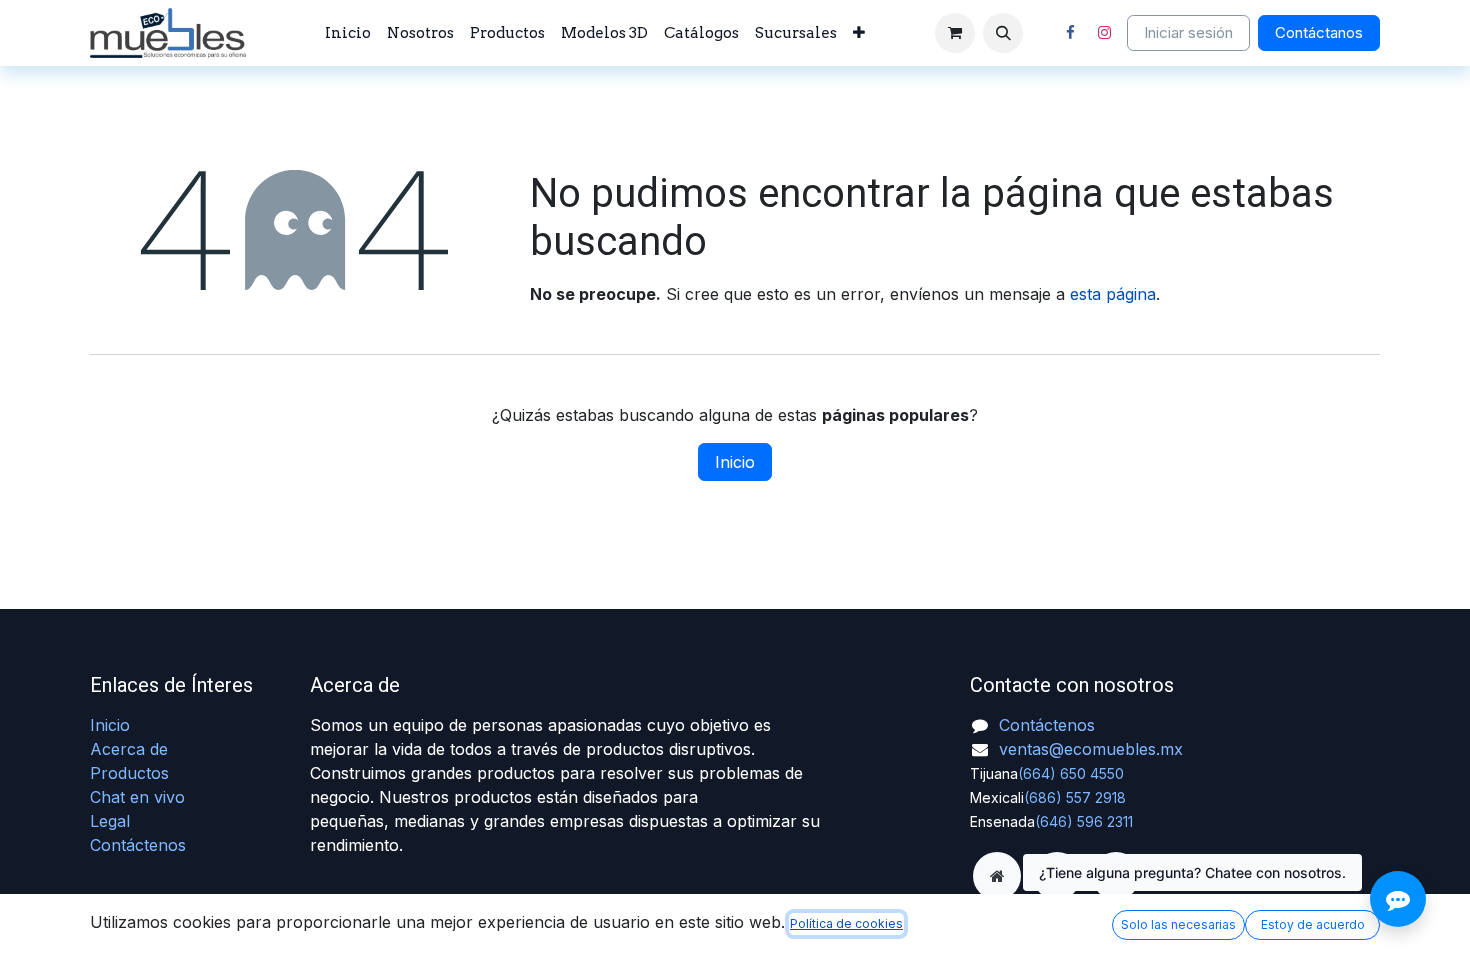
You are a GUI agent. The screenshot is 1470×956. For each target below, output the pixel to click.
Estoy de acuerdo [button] (1313, 924)
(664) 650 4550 (1071, 773)
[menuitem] (348, 33)
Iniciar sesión (1188, 32)
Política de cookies (846, 923)
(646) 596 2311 (1084, 821)
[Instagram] (1104, 33)
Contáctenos (138, 845)
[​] (997, 876)
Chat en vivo (137, 797)
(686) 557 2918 (1075, 797)
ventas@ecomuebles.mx (1091, 749)
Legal (110, 821)
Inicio (735, 462)
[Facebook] (1070, 33)
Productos (129, 773)
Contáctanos (1319, 32)
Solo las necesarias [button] (1178, 924)
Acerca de (129, 749)
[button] (1003, 33)
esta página (1113, 294)
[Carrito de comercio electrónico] (955, 33)
